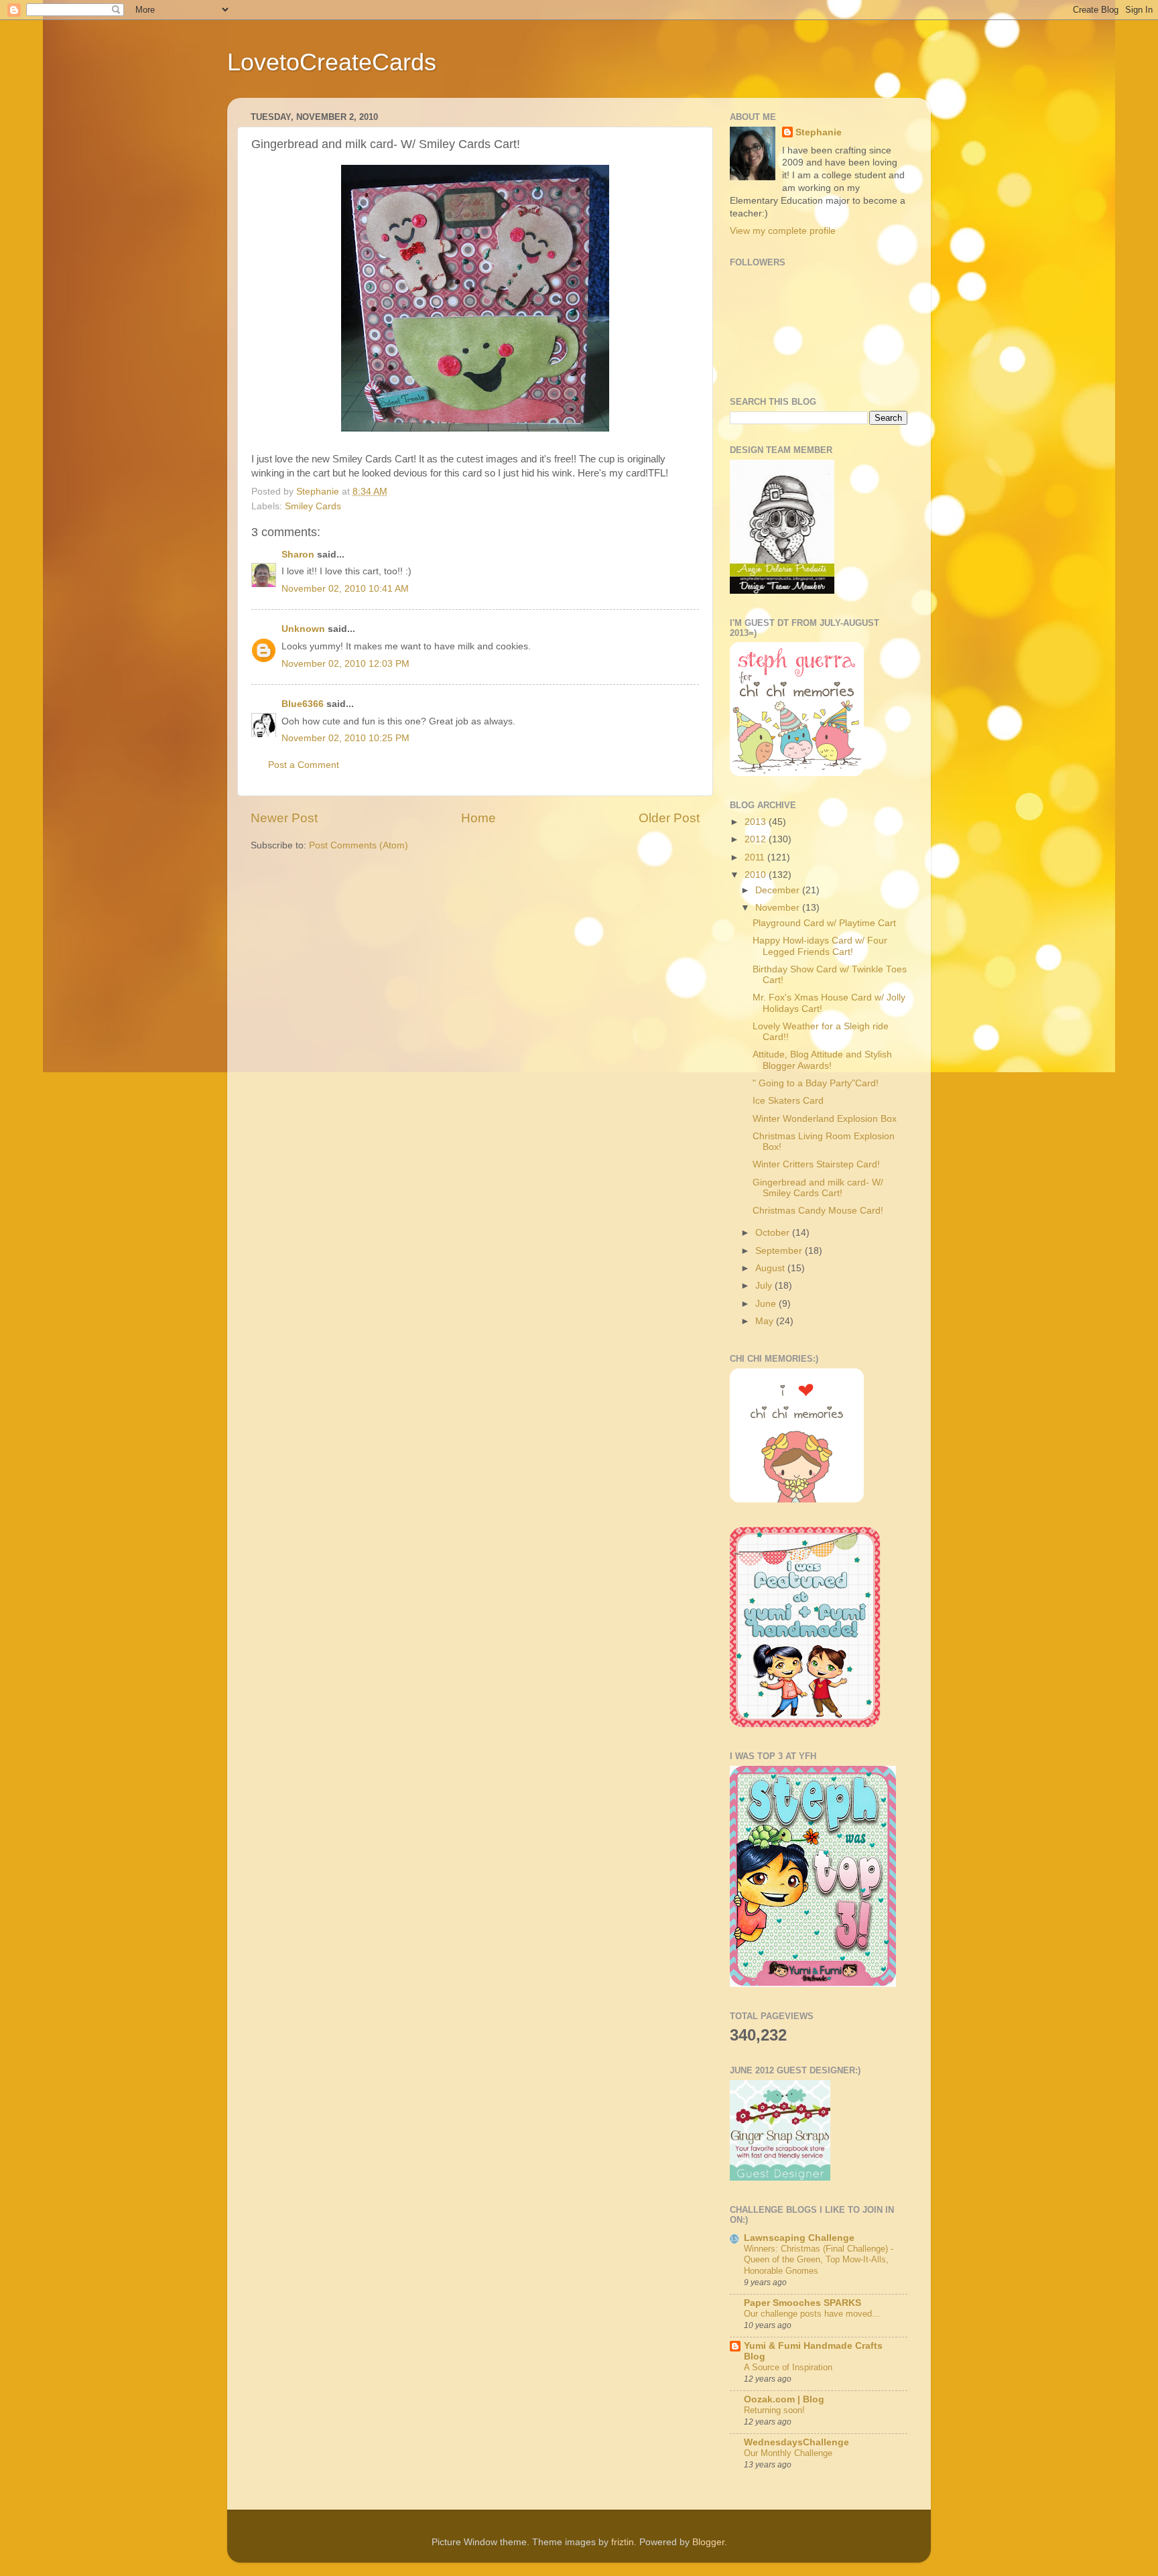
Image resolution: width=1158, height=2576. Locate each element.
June (767, 1304)
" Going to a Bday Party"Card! (816, 1083)
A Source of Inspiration (788, 2367)
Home (478, 818)
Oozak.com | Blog (784, 2399)
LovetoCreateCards (332, 62)
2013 (757, 822)
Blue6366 (303, 704)
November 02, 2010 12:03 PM (345, 664)
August (771, 1268)
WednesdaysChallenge (796, 2442)
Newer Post (284, 818)
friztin (623, 2542)
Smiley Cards (313, 506)
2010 (757, 875)
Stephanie (819, 132)
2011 (756, 857)
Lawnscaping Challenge (799, 2238)
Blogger (708, 2542)
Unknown (303, 629)
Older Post (669, 818)
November (779, 908)
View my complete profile (783, 231)
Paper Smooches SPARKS (802, 2303)
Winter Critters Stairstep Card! (816, 1164)
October (774, 1233)
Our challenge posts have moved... (812, 2314)
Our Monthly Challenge (788, 2453)
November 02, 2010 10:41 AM (345, 589)
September (780, 1251)
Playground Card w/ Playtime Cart (824, 923)
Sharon (298, 555)
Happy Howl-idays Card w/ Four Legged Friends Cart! (820, 946)
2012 (757, 839)
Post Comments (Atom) (359, 845)
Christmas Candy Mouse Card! (818, 1211)
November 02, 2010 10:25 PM (345, 738)
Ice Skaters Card (788, 1101)
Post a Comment (304, 765)
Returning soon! (774, 2410)
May (766, 1321)
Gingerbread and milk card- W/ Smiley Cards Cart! (818, 1188)
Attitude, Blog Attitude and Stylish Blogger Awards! (822, 1060)
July (765, 1286)
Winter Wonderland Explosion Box (825, 1119)
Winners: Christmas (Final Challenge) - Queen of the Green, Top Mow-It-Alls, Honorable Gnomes (819, 2260)
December (779, 890)
